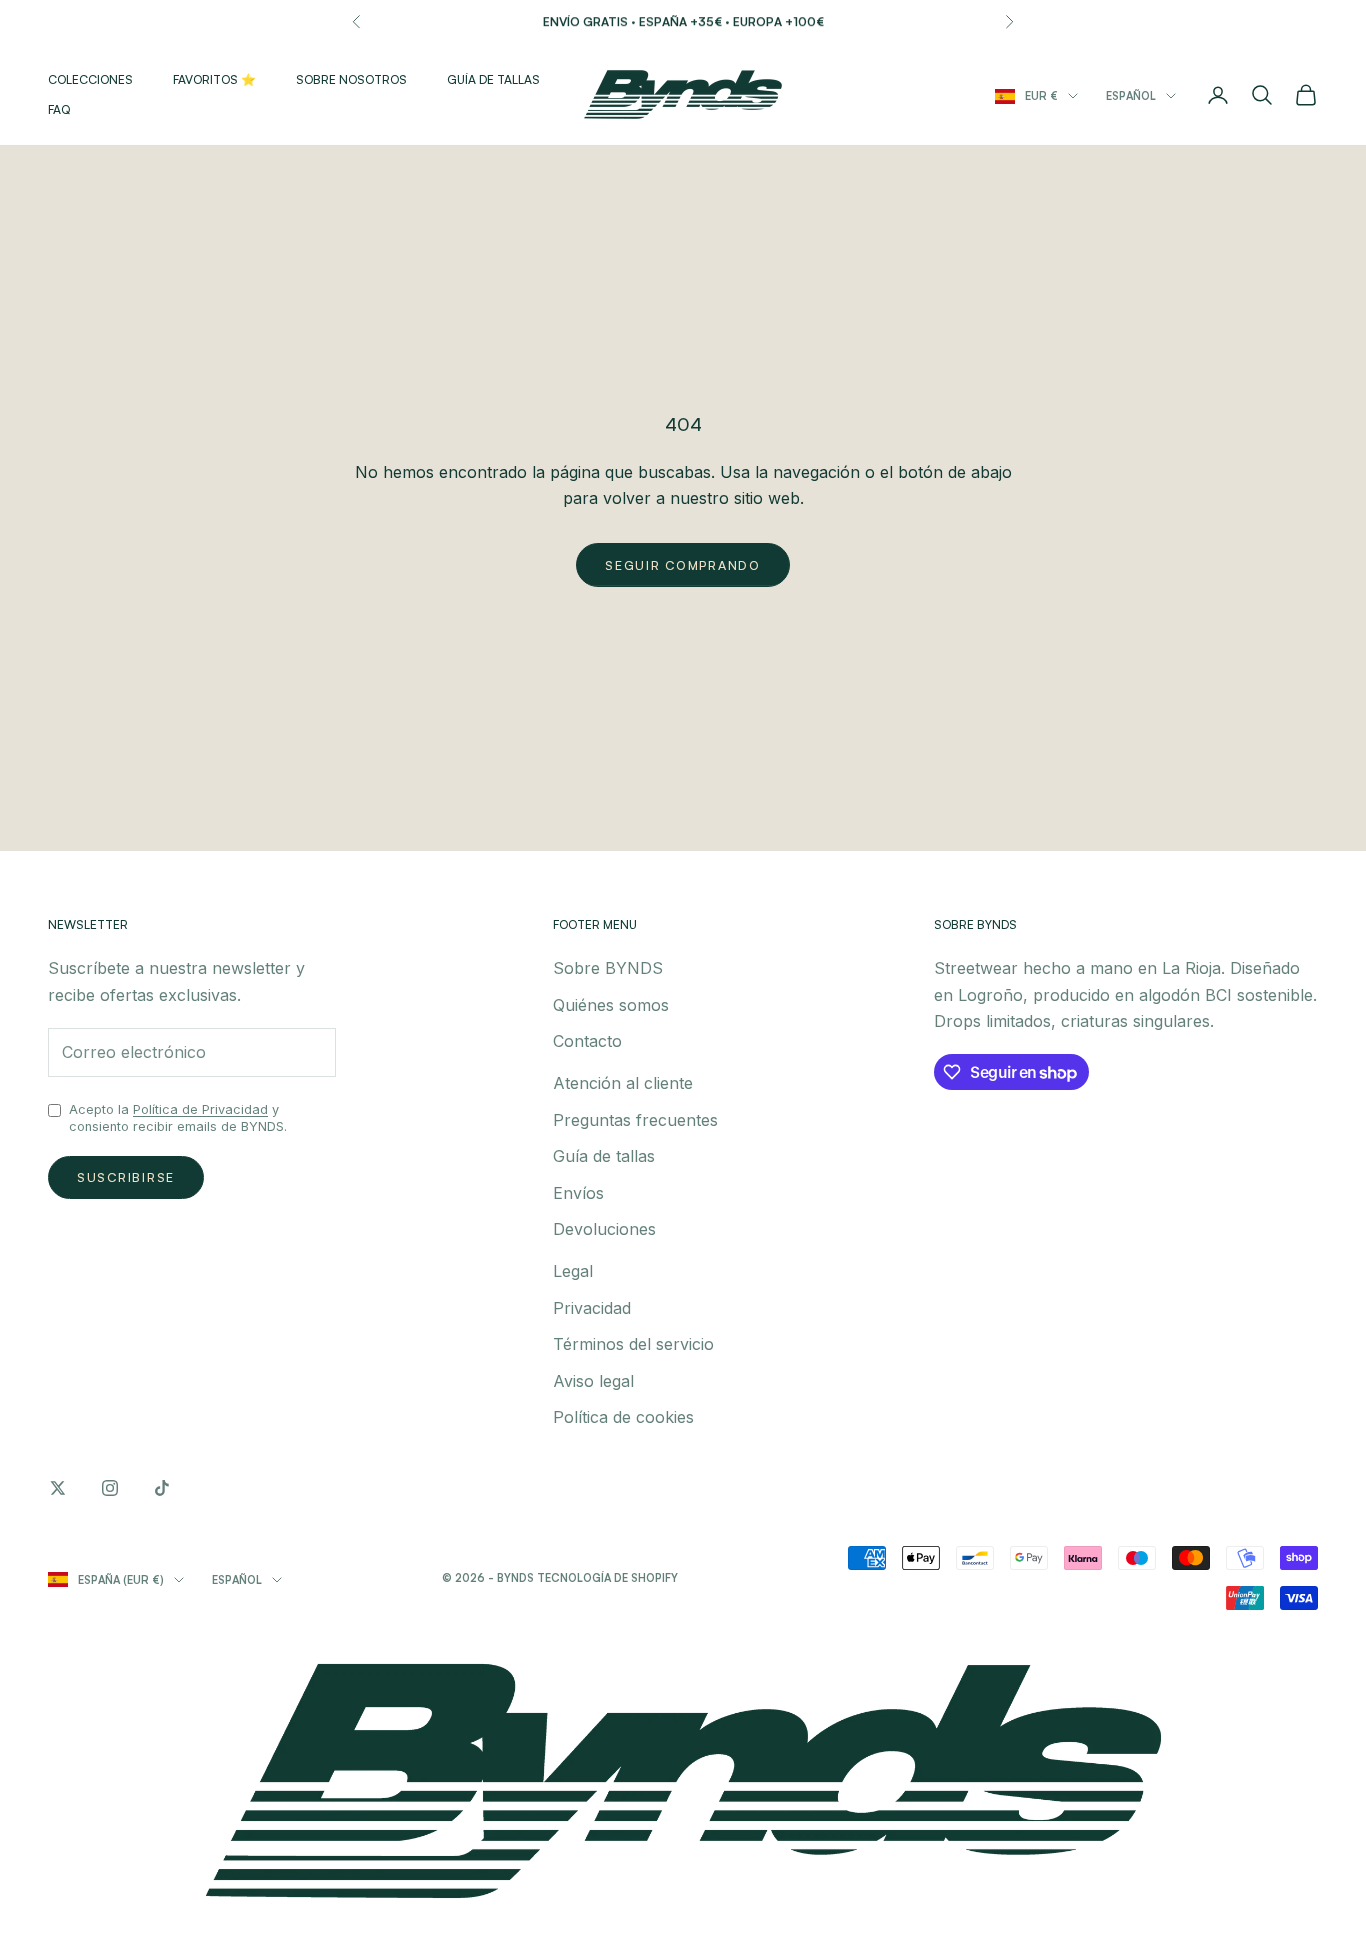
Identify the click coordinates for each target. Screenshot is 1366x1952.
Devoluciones (604, 1229)
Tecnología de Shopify (607, 1578)
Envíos (578, 1193)
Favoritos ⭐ (214, 79)
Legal (573, 1271)
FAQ (59, 109)
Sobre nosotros (351, 79)
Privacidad (592, 1308)
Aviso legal (593, 1381)
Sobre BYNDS (608, 968)
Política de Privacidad (200, 1109)
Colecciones (90, 79)
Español (1131, 96)
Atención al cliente (623, 1083)
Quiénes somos (611, 1005)
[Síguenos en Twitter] (58, 1488)
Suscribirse (126, 1177)
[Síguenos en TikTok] (162, 1488)
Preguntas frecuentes (635, 1120)
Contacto (587, 1041)
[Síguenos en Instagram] (110, 1488)
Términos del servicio (633, 1344)
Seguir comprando (683, 565)
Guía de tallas (493, 79)
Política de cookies (623, 1417)
